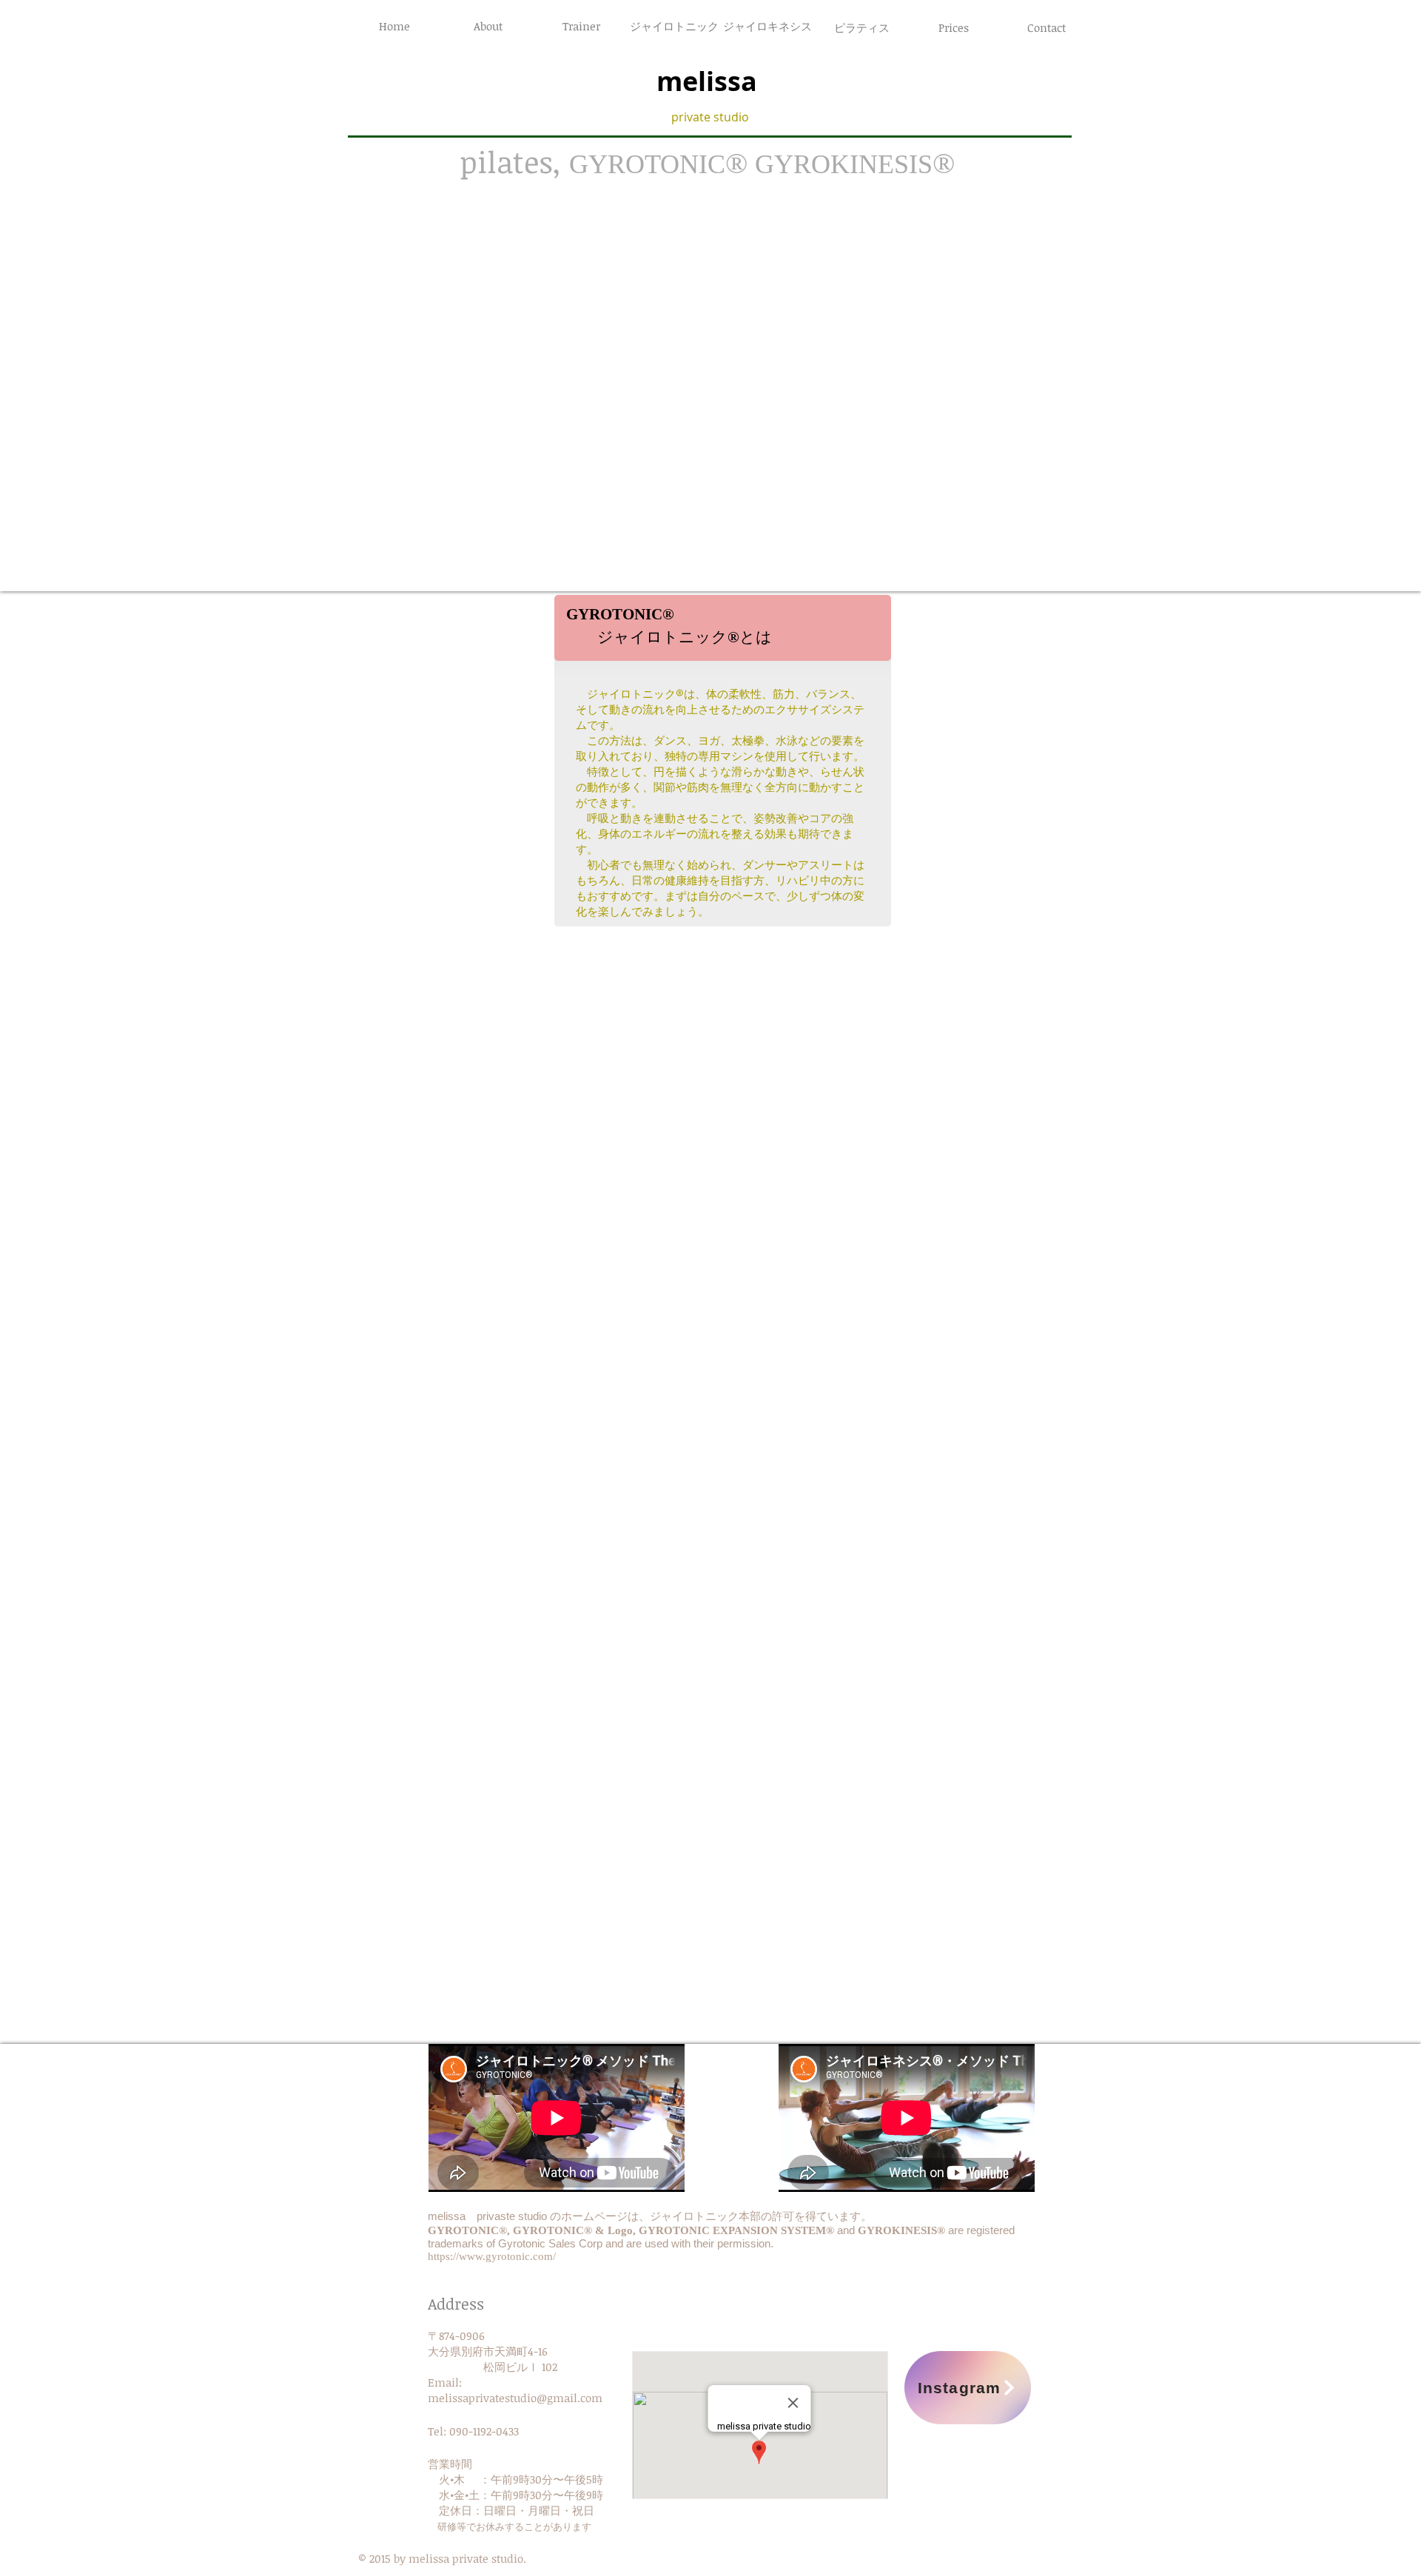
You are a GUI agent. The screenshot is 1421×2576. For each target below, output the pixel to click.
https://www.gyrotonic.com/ (492, 2256)
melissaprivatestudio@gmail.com (515, 2398)
